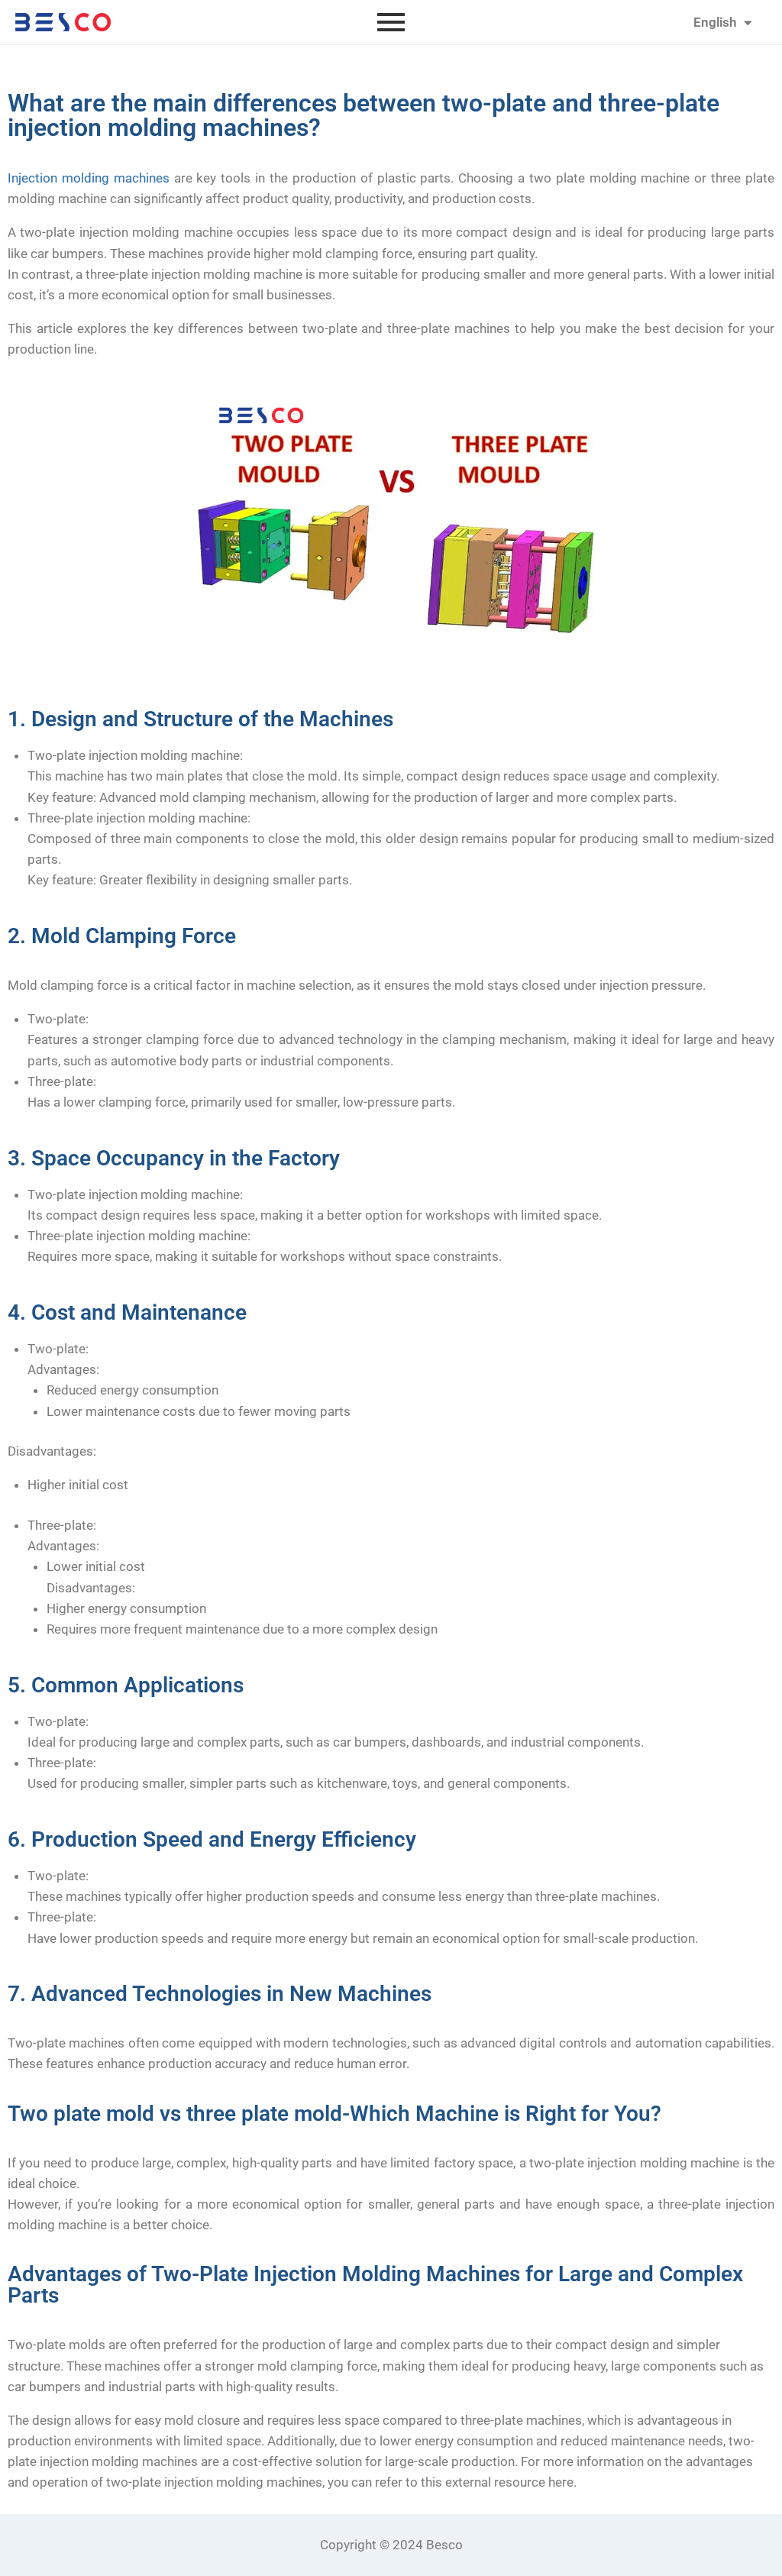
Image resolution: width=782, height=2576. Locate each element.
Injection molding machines (89, 178)
